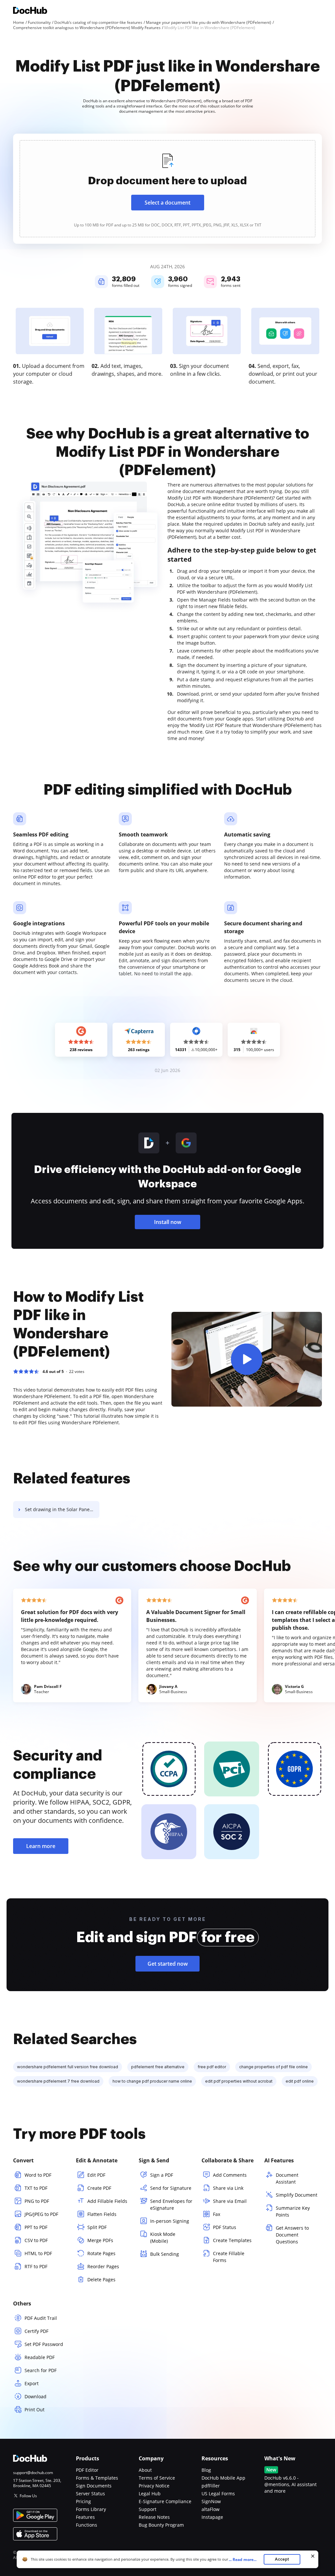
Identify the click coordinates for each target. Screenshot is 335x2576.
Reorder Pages (103, 2266)
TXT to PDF (36, 2188)
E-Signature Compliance (165, 2501)
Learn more (41, 1846)
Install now (168, 1222)
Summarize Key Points (293, 2211)
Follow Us (28, 2496)
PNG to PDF (37, 2201)
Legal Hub (150, 2493)
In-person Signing (170, 2221)
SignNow (211, 2501)
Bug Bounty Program (161, 2525)
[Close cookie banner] (313, 2556)
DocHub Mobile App (223, 2478)
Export (32, 2383)
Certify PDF (36, 2331)
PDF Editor (87, 2470)
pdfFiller (211, 2486)
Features (85, 2517)
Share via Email (230, 2201)
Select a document (167, 203)
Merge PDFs (100, 2240)
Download (35, 2396)
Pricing (83, 2501)
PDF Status (225, 2227)
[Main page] (30, 11)
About (145, 2470)
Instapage (212, 2517)
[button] (247, 1359)
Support (148, 2509)
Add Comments (230, 2175)
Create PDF (99, 2188)
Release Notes (154, 2517)
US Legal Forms (218, 2493)
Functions (87, 2525)
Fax (217, 2214)
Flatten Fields (102, 2214)
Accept (282, 2559)
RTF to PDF (36, 2266)
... (243, 2559)
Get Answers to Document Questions (292, 2235)
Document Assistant (287, 2178)
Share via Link (228, 2188)
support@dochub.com (33, 2473)
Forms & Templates (97, 2478)
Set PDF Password (44, 2344)
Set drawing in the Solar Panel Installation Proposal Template (62, 1509)
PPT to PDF (36, 2227)
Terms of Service (157, 2478)
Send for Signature (171, 2188)
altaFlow (211, 2509)
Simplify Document (297, 2195)
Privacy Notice (154, 2486)
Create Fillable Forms (229, 2257)
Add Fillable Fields (107, 2201)
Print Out (35, 2410)
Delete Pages (101, 2279)
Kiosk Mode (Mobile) (163, 2237)
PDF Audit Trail (41, 2318)
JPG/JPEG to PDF (41, 2214)
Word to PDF (38, 2175)
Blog (206, 2470)
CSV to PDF (36, 2240)
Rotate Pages (101, 2253)
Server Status (90, 2493)
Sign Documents (94, 2486)
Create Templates (232, 2240)
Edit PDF (96, 2175)
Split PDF (97, 2227)
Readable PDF (40, 2357)
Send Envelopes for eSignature (171, 2204)
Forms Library (91, 2509)
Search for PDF (41, 2370)
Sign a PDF (162, 2175)
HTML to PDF (38, 2253)
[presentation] (167, 189)
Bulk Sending (165, 2254)
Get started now (168, 1964)
